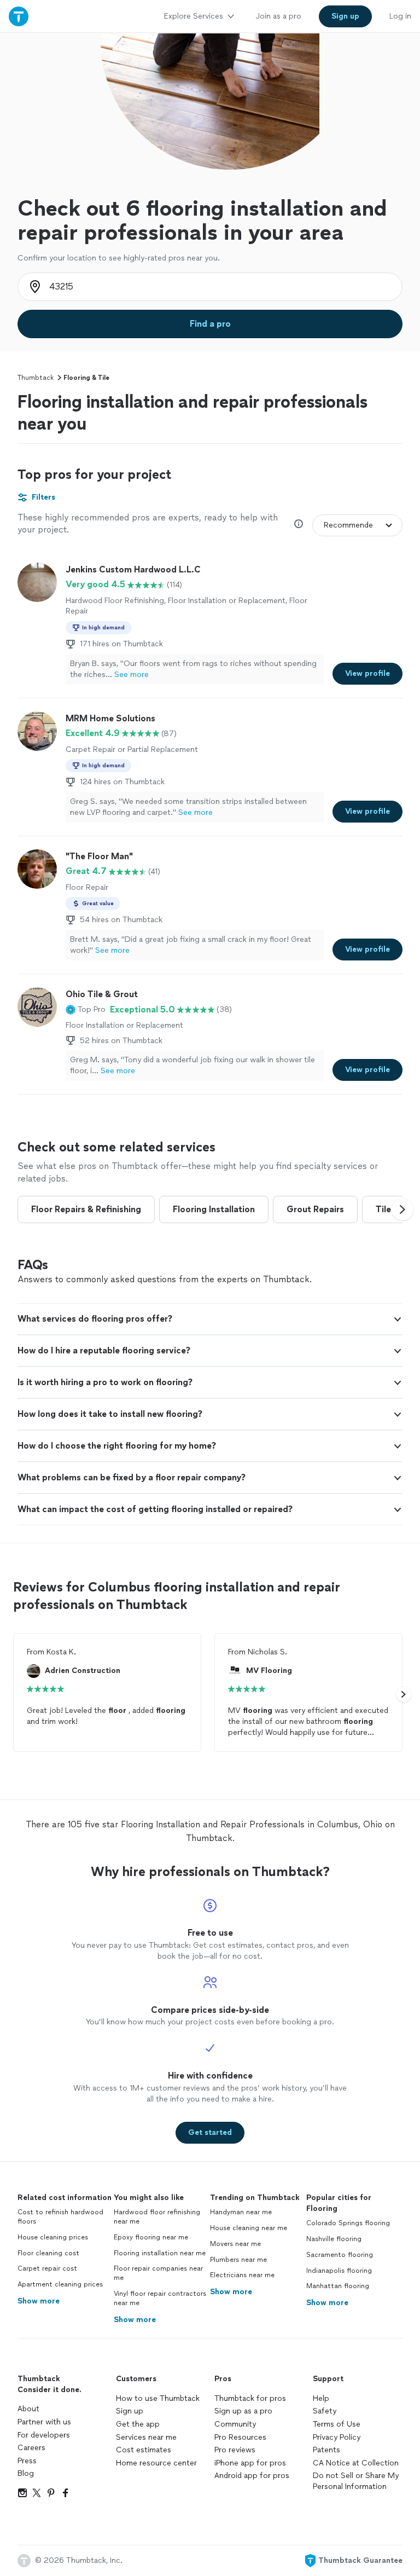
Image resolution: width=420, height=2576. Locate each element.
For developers (44, 2435)
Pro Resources (240, 2437)
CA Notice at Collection (356, 2463)
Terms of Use (337, 2424)
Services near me (146, 2437)
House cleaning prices (53, 2237)
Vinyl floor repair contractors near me (160, 2298)
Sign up (130, 2411)
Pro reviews (235, 2450)
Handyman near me (241, 2212)
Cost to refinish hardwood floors (60, 2217)
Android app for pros (252, 2476)
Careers (31, 2448)
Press (27, 2461)
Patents (326, 2450)
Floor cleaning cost (48, 2253)
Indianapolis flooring (339, 2271)
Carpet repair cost (47, 2268)
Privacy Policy (337, 2437)
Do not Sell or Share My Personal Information (356, 2481)
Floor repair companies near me (158, 2273)
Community (235, 2424)
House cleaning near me (249, 2228)
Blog (26, 2473)
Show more (39, 2301)
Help (321, 2398)
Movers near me (235, 2244)
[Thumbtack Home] (19, 16)
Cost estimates (144, 2450)
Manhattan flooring (338, 2286)
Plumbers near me (238, 2260)
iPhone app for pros (250, 2463)
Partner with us (44, 2422)
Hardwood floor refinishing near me (157, 2217)
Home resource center (156, 2463)
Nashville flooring (334, 2239)
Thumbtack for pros (250, 2398)
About (28, 2409)
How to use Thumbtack (158, 2398)
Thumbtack (36, 378)
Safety (325, 2411)
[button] (86, 1010)
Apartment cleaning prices (60, 2284)
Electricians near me (242, 2275)
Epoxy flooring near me (151, 2237)
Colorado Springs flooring (348, 2223)
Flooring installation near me (160, 2253)
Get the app (138, 2424)
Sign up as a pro (243, 2411)
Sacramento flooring (340, 2255)
